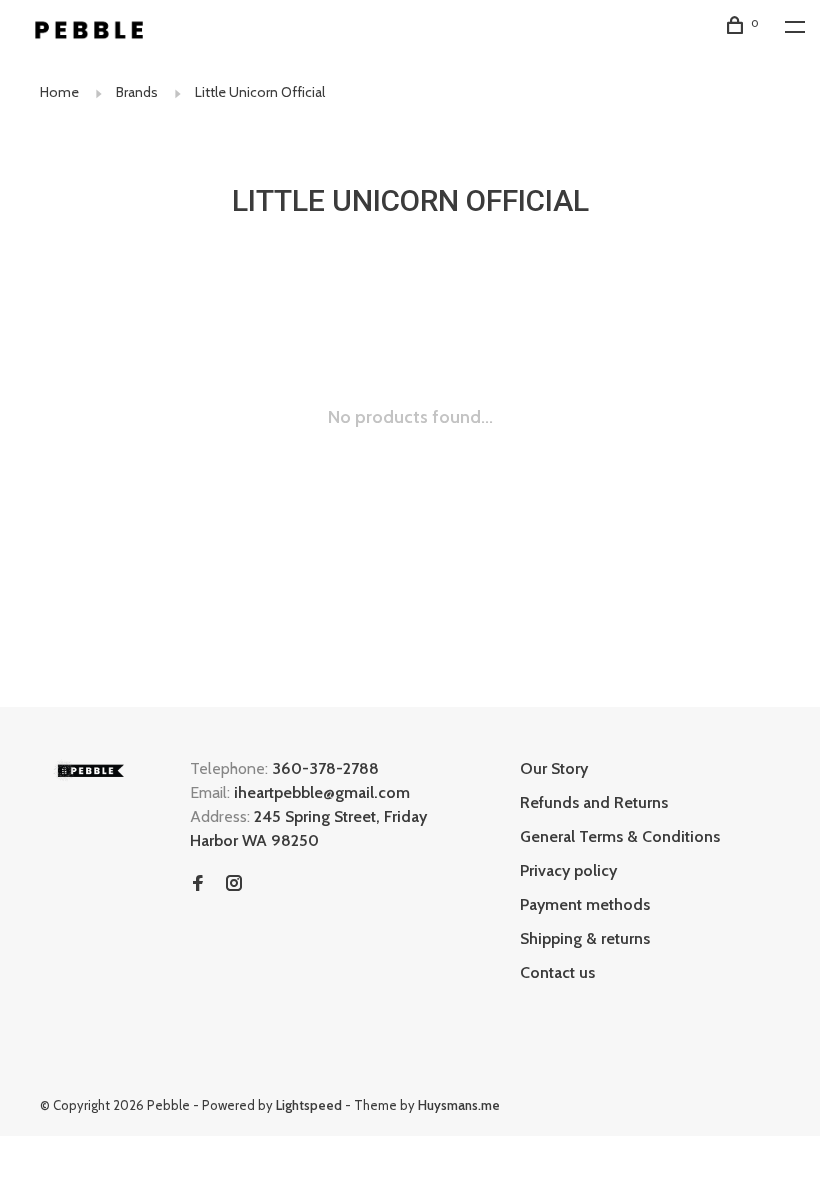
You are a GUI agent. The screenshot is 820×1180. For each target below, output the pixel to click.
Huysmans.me (459, 1105)
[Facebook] (198, 884)
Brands (137, 92)
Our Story (554, 768)
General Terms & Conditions (620, 836)
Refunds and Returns (594, 802)
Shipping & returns (585, 938)
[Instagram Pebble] (234, 884)
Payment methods (585, 904)
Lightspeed (309, 1105)
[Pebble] (90, 770)
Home (59, 92)
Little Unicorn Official (260, 92)
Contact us (557, 972)
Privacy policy (568, 870)
